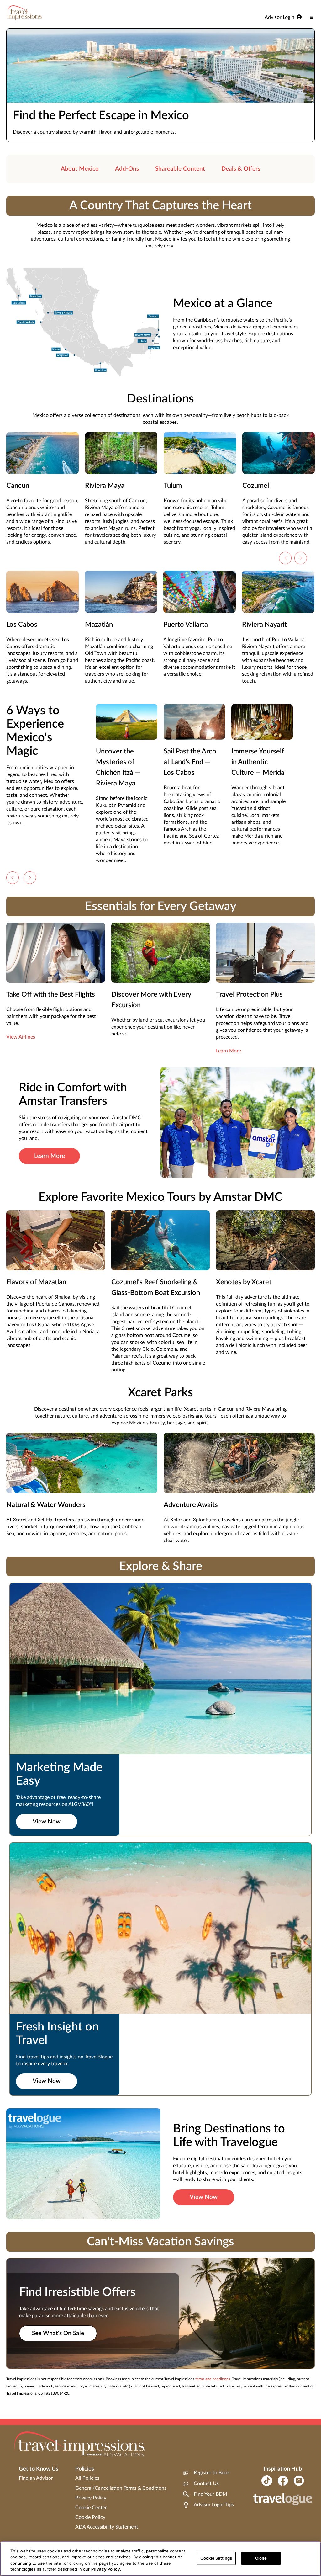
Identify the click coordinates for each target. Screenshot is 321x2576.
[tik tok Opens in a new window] (267, 2481)
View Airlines (21, 1037)
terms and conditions (213, 2379)
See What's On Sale (58, 2333)
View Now (47, 1822)
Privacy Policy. (106, 2569)
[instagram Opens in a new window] (299, 2481)
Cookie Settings (216, 2558)
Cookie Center (91, 2508)
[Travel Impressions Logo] (25, 13)
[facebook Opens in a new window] (283, 2481)
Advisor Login (279, 17)
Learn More (229, 1051)
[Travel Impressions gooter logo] (80, 2444)
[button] (285, 558)
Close (261, 2558)
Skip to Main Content (24, 0)
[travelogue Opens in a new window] (283, 2500)
